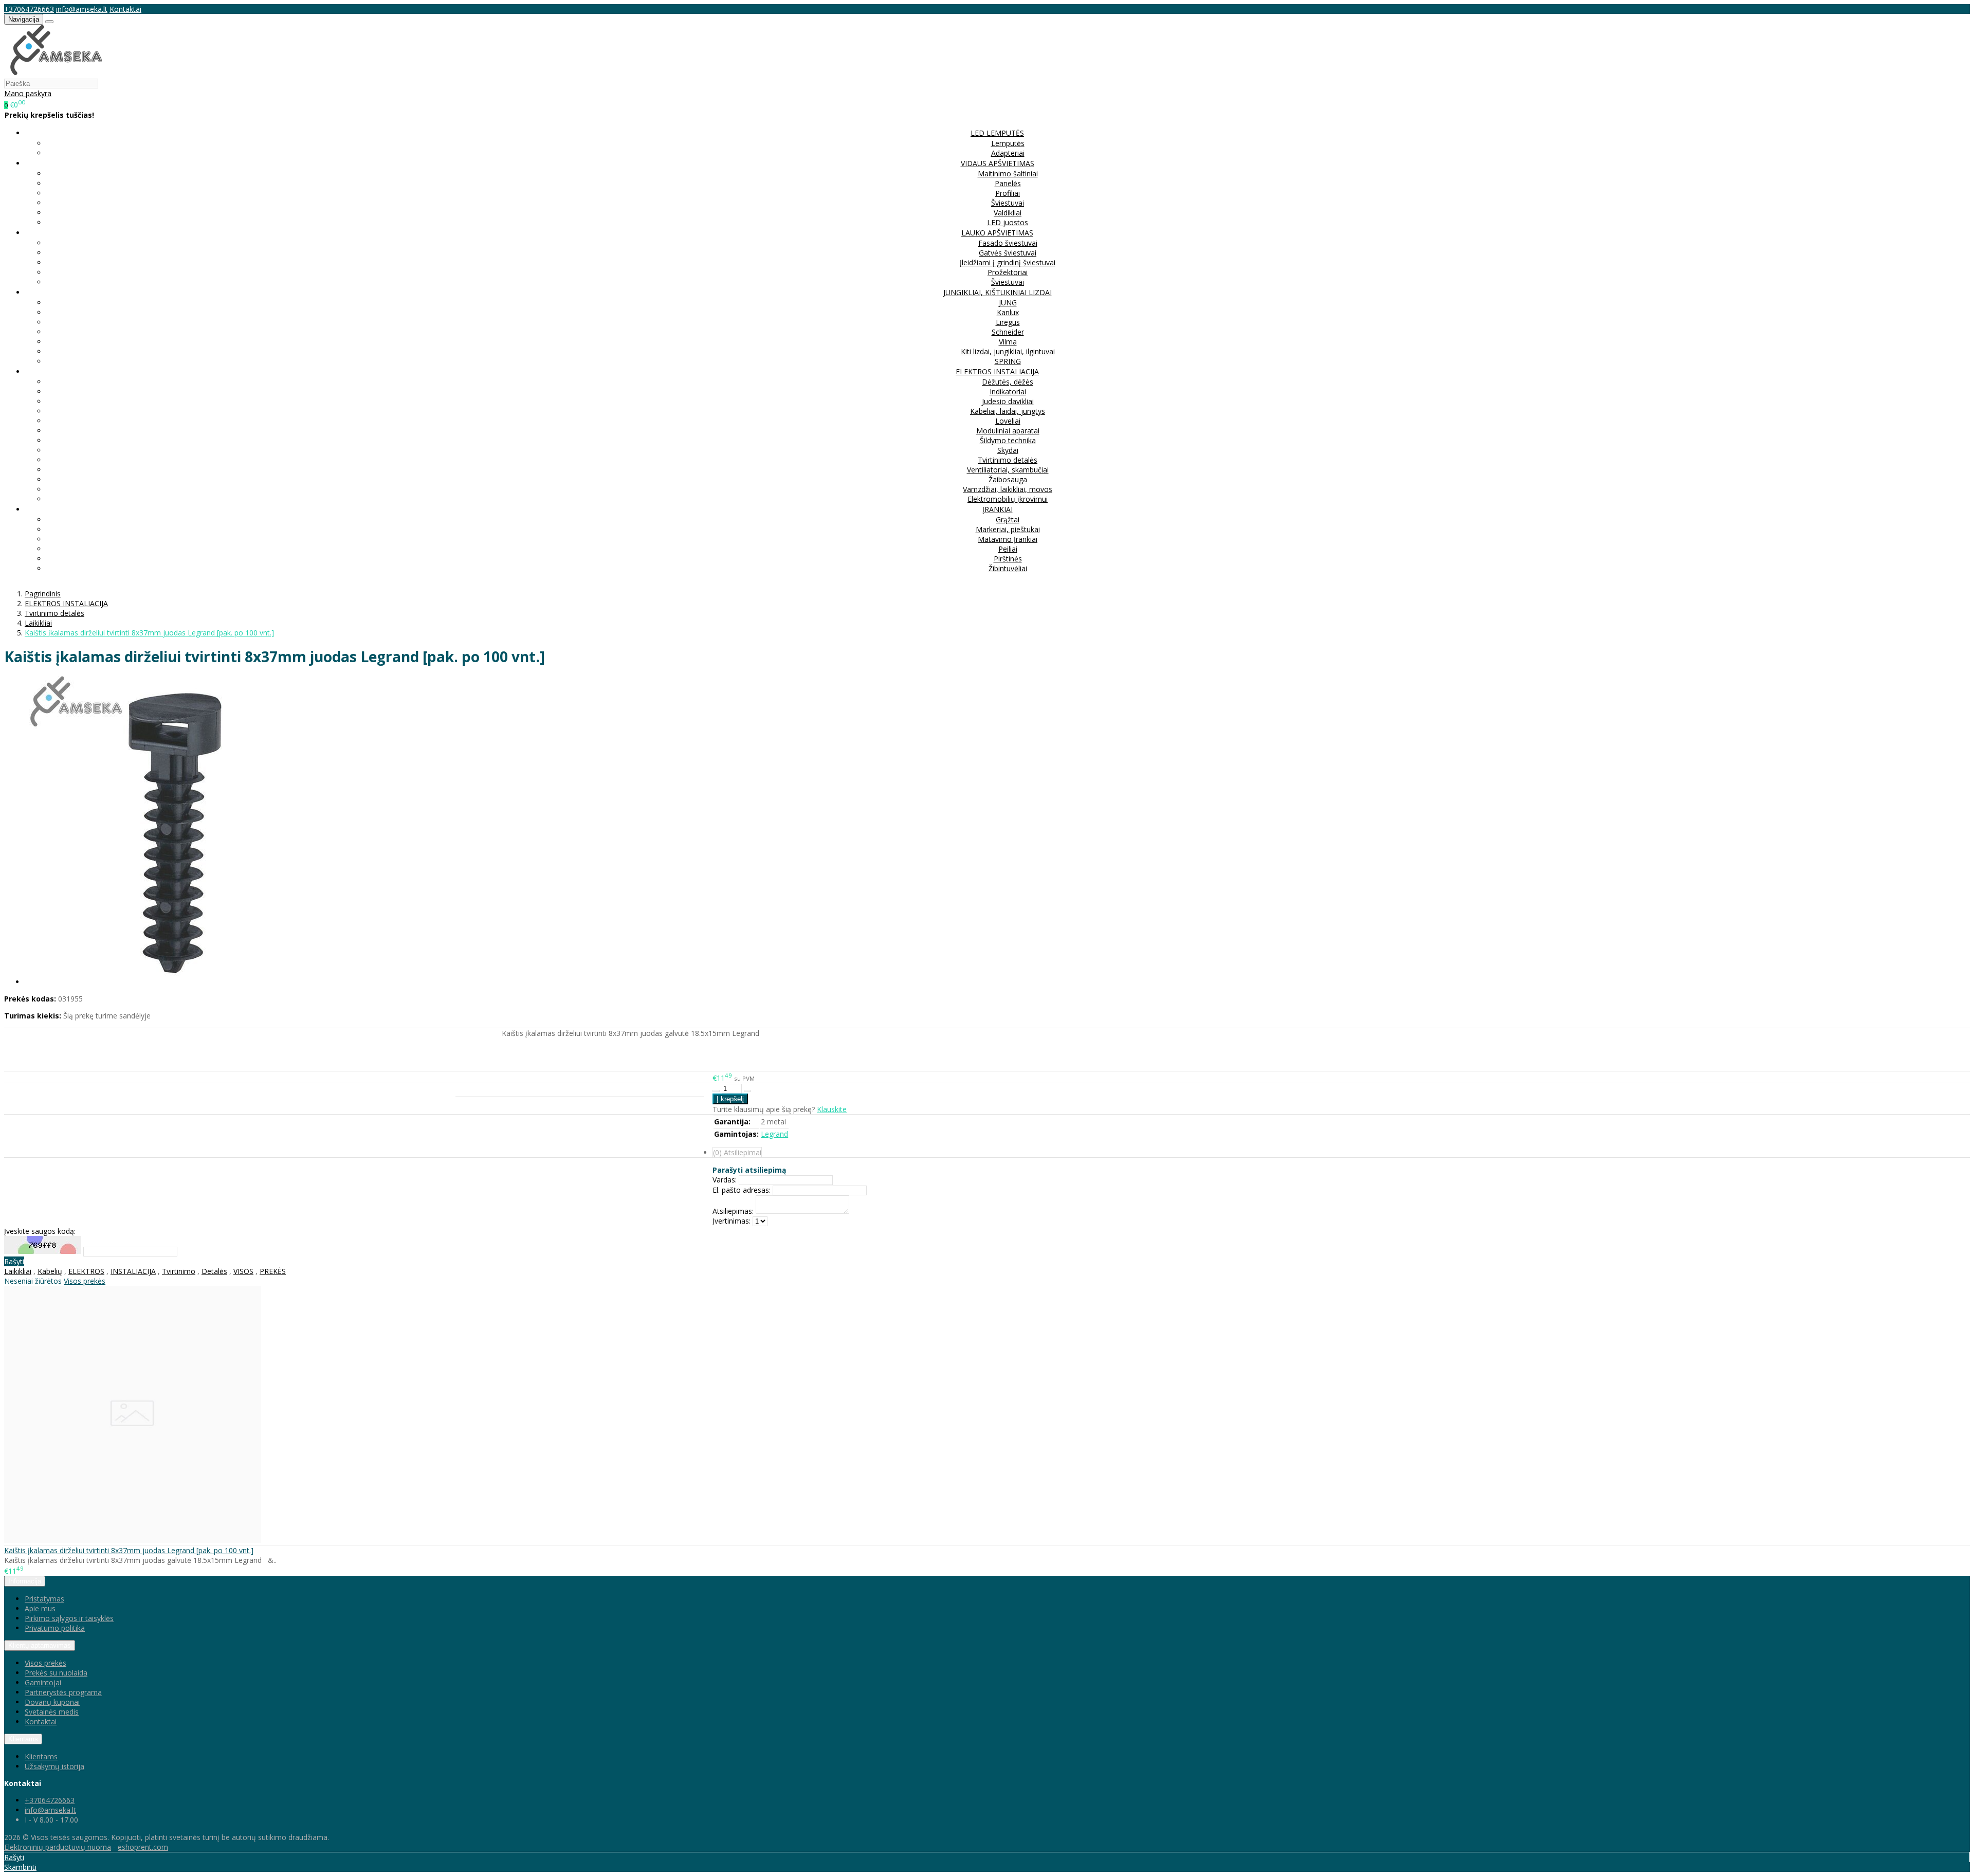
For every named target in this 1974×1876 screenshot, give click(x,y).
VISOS (243, 1271)
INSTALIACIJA (133, 1271)
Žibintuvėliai (1008, 568)
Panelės (1008, 183)
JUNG (1008, 303)
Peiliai (1008, 549)
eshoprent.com (143, 1847)
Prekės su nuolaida (56, 1673)
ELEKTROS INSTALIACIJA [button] (997, 371)
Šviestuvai (1008, 203)
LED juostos (1008, 222)
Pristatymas (44, 1599)
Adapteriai (1008, 153)
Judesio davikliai (1008, 401)
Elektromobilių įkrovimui (1008, 499)
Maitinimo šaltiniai (1008, 174)
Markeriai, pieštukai (1008, 529)
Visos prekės (85, 1281)
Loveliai (1008, 421)
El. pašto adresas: (742, 1190)
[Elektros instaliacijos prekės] (56, 73)
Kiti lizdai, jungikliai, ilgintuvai (1008, 351)
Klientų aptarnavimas (40, 1645)
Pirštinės (1008, 559)
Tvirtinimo (179, 1271)
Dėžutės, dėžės (1008, 382)
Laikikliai (18, 1271)
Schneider (1008, 332)
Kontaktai (125, 9)
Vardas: (725, 1180)
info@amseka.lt (82, 9)
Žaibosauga (1008, 479)
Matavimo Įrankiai (1008, 539)
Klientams (23, 1739)
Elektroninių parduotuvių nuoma (58, 1847)
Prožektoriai (1008, 272)
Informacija (25, 1581)
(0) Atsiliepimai (737, 1152)
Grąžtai (1008, 520)
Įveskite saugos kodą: (40, 1231)
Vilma (1008, 342)
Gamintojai (43, 1682)
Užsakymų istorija (54, 1766)
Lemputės (1008, 143)
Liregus (1008, 322)
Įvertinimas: (732, 1221)
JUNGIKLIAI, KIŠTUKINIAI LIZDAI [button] (998, 292)
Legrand (774, 1134)
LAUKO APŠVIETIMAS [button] (997, 233)
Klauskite (832, 1109)
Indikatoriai (1008, 391)
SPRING (1008, 361)
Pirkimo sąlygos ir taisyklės (69, 1618)
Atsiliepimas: (733, 1211)
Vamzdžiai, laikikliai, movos (1008, 489)
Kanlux (1008, 312)
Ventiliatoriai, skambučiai (1008, 470)
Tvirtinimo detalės (1008, 460)
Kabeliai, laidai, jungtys (1008, 411)
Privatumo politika (55, 1628)
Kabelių (50, 1271)
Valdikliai (1008, 213)
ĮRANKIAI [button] (998, 509)
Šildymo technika (1008, 440)
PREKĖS (273, 1271)
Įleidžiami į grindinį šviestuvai (1008, 262)
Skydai (1008, 450)
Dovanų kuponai (52, 1702)
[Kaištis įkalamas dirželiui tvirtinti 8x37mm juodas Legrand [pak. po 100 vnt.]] (133, 1540)
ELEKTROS (86, 1271)
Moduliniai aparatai (1008, 431)
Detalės (214, 1271)
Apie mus (40, 1608)
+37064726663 (29, 9)
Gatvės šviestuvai (1008, 253)
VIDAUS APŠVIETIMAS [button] (998, 163)
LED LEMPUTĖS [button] (997, 133)
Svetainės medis (52, 1712)
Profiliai (1008, 193)
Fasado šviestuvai (1008, 243)
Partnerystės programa (63, 1692)
